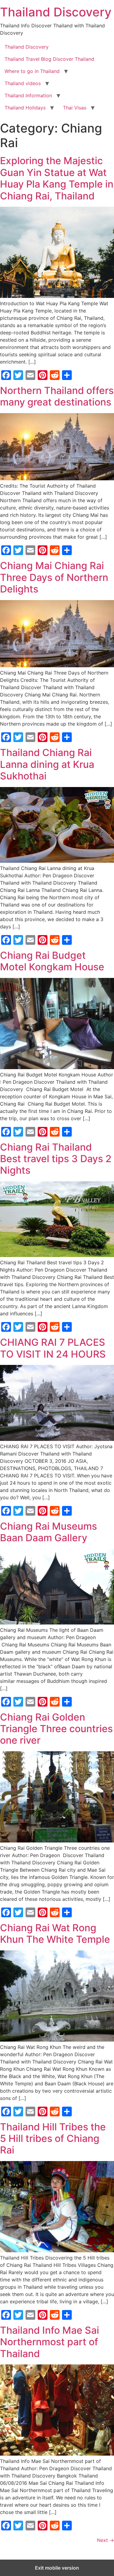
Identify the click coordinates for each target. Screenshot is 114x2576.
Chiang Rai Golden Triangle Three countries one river (56, 1729)
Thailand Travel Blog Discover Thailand (49, 59)
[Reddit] (55, 375)
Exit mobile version (57, 2568)
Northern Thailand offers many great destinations (57, 396)
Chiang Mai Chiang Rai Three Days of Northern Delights (54, 577)
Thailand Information (28, 95)
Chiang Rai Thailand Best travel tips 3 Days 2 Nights (56, 1159)
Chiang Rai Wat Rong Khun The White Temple (55, 1934)
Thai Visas (75, 108)
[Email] (30, 375)
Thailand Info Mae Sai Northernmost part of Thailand (50, 2342)
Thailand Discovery (56, 12)
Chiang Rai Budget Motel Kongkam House (52, 961)
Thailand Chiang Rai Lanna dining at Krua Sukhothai (47, 764)
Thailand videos (23, 83)
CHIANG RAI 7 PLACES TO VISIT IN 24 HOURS (53, 1348)
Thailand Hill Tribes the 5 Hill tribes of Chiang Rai (53, 2139)
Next (105, 2540)
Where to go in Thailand (32, 71)
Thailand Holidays (25, 108)
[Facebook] (6, 375)
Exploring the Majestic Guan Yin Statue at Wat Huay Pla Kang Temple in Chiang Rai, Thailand (57, 178)
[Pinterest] (43, 375)
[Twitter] (18, 375)
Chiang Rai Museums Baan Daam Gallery (48, 1532)
